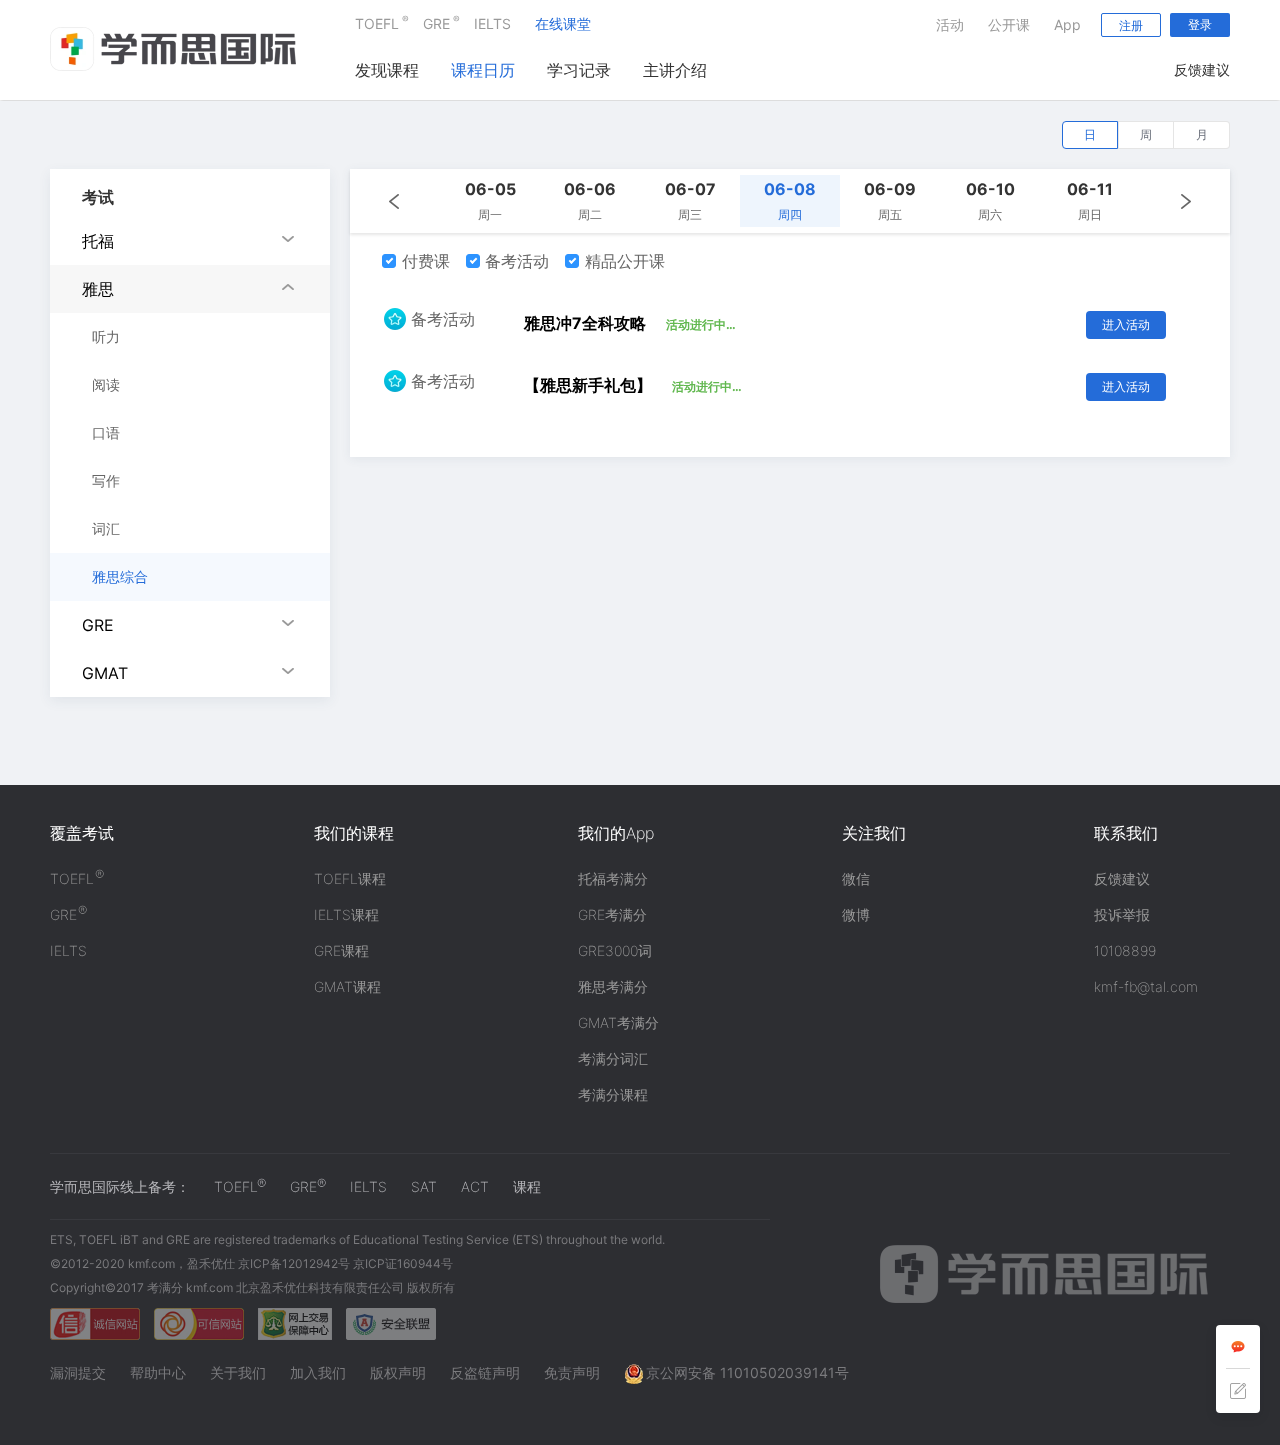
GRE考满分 (612, 914)
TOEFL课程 (350, 878)
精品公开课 (622, 261)
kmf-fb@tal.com (1146, 986)
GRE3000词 (615, 950)
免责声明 (572, 1372)
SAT (424, 1186)
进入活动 (1126, 324)
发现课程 (387, 70)
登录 (1200, 24)
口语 (106, 432)
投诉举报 (1122, 914)
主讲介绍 (675, 70)
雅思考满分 (613, 986)
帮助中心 (158, 1372)
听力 (106, 336)
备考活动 (514, 261)
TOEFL (377, 22)
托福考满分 (613, 878)
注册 (1131, 25)
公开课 (1009, 24)
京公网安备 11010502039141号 (747, 1372)
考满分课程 (613, 1094)
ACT (475, 1186)
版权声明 (398, 1372)
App (1067, 24)
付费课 (423, 261)
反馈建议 (1202, 69)
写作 (106, 480)
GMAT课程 (347, 986)
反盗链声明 (485, 1372)
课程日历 (483, 70)
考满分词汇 (613, 1058)
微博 (856, 914)
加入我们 (318, 1372)
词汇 (106, 528)
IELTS (492, 23)
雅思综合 (120, 576)
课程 (527, 1186)
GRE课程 (341, 950)
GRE (436, 22)
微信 (856, 878)
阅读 (106, 384)
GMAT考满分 (618, 1022)
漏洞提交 (78, 1372)
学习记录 (579, 70)
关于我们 (238, 1372)
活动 (950, 24)
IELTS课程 (346, 914)
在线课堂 (563, 23)
